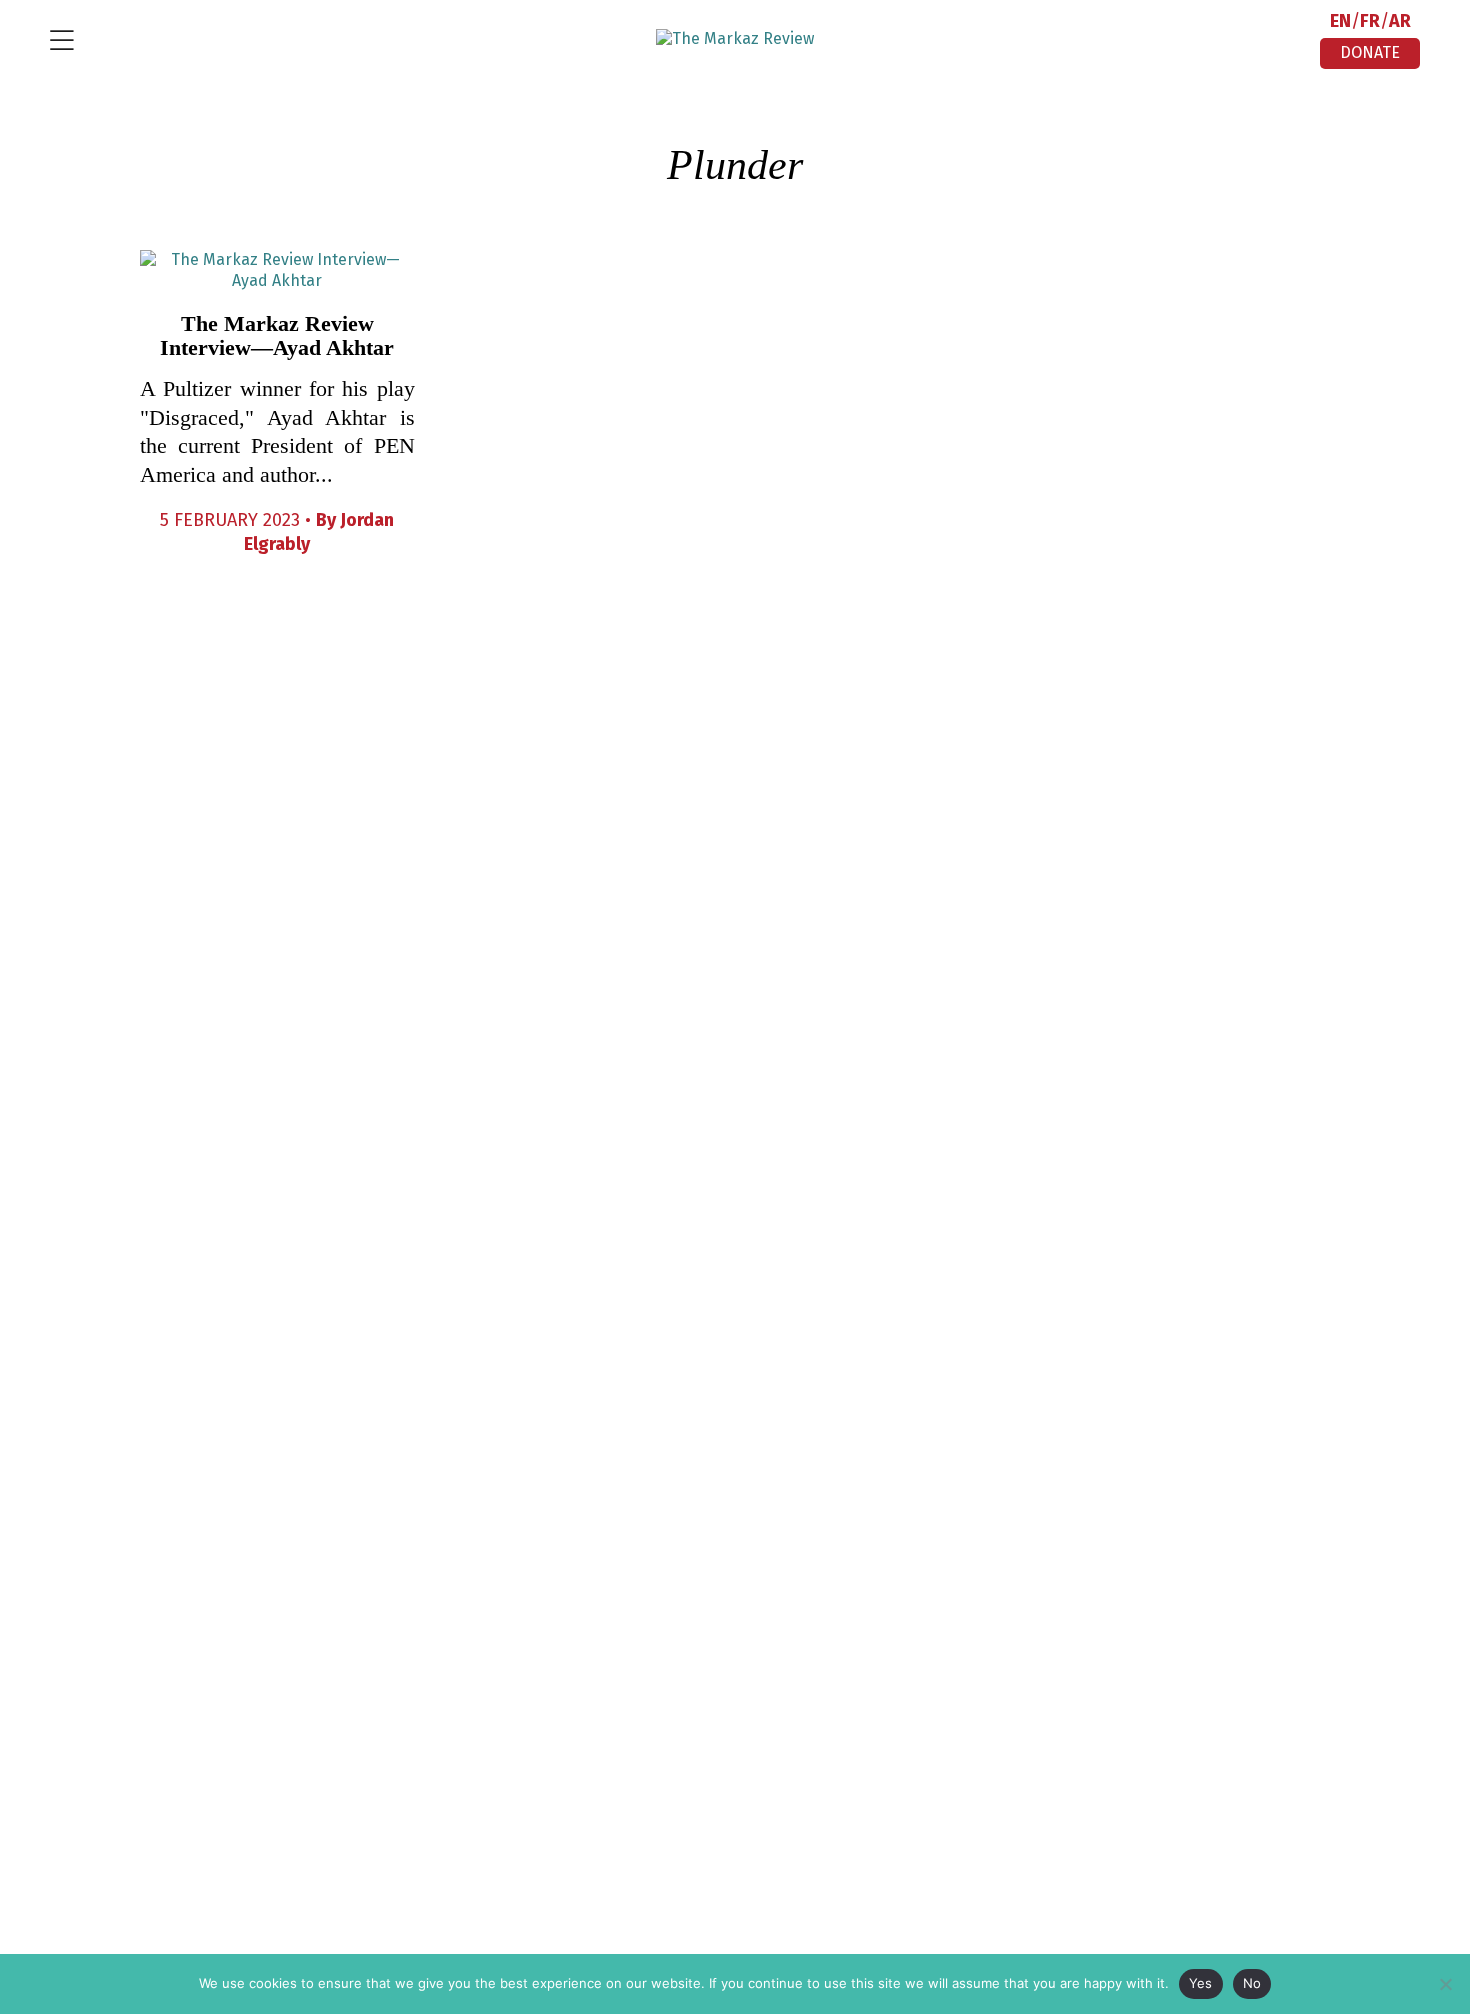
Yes (1201, 1983)
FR (1370, 21)
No (1252, 1983)
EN (1340, 21)
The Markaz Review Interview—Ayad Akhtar (277, 335)
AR (1400, 21)
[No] (1445, 1984)
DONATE (1370, 52)
